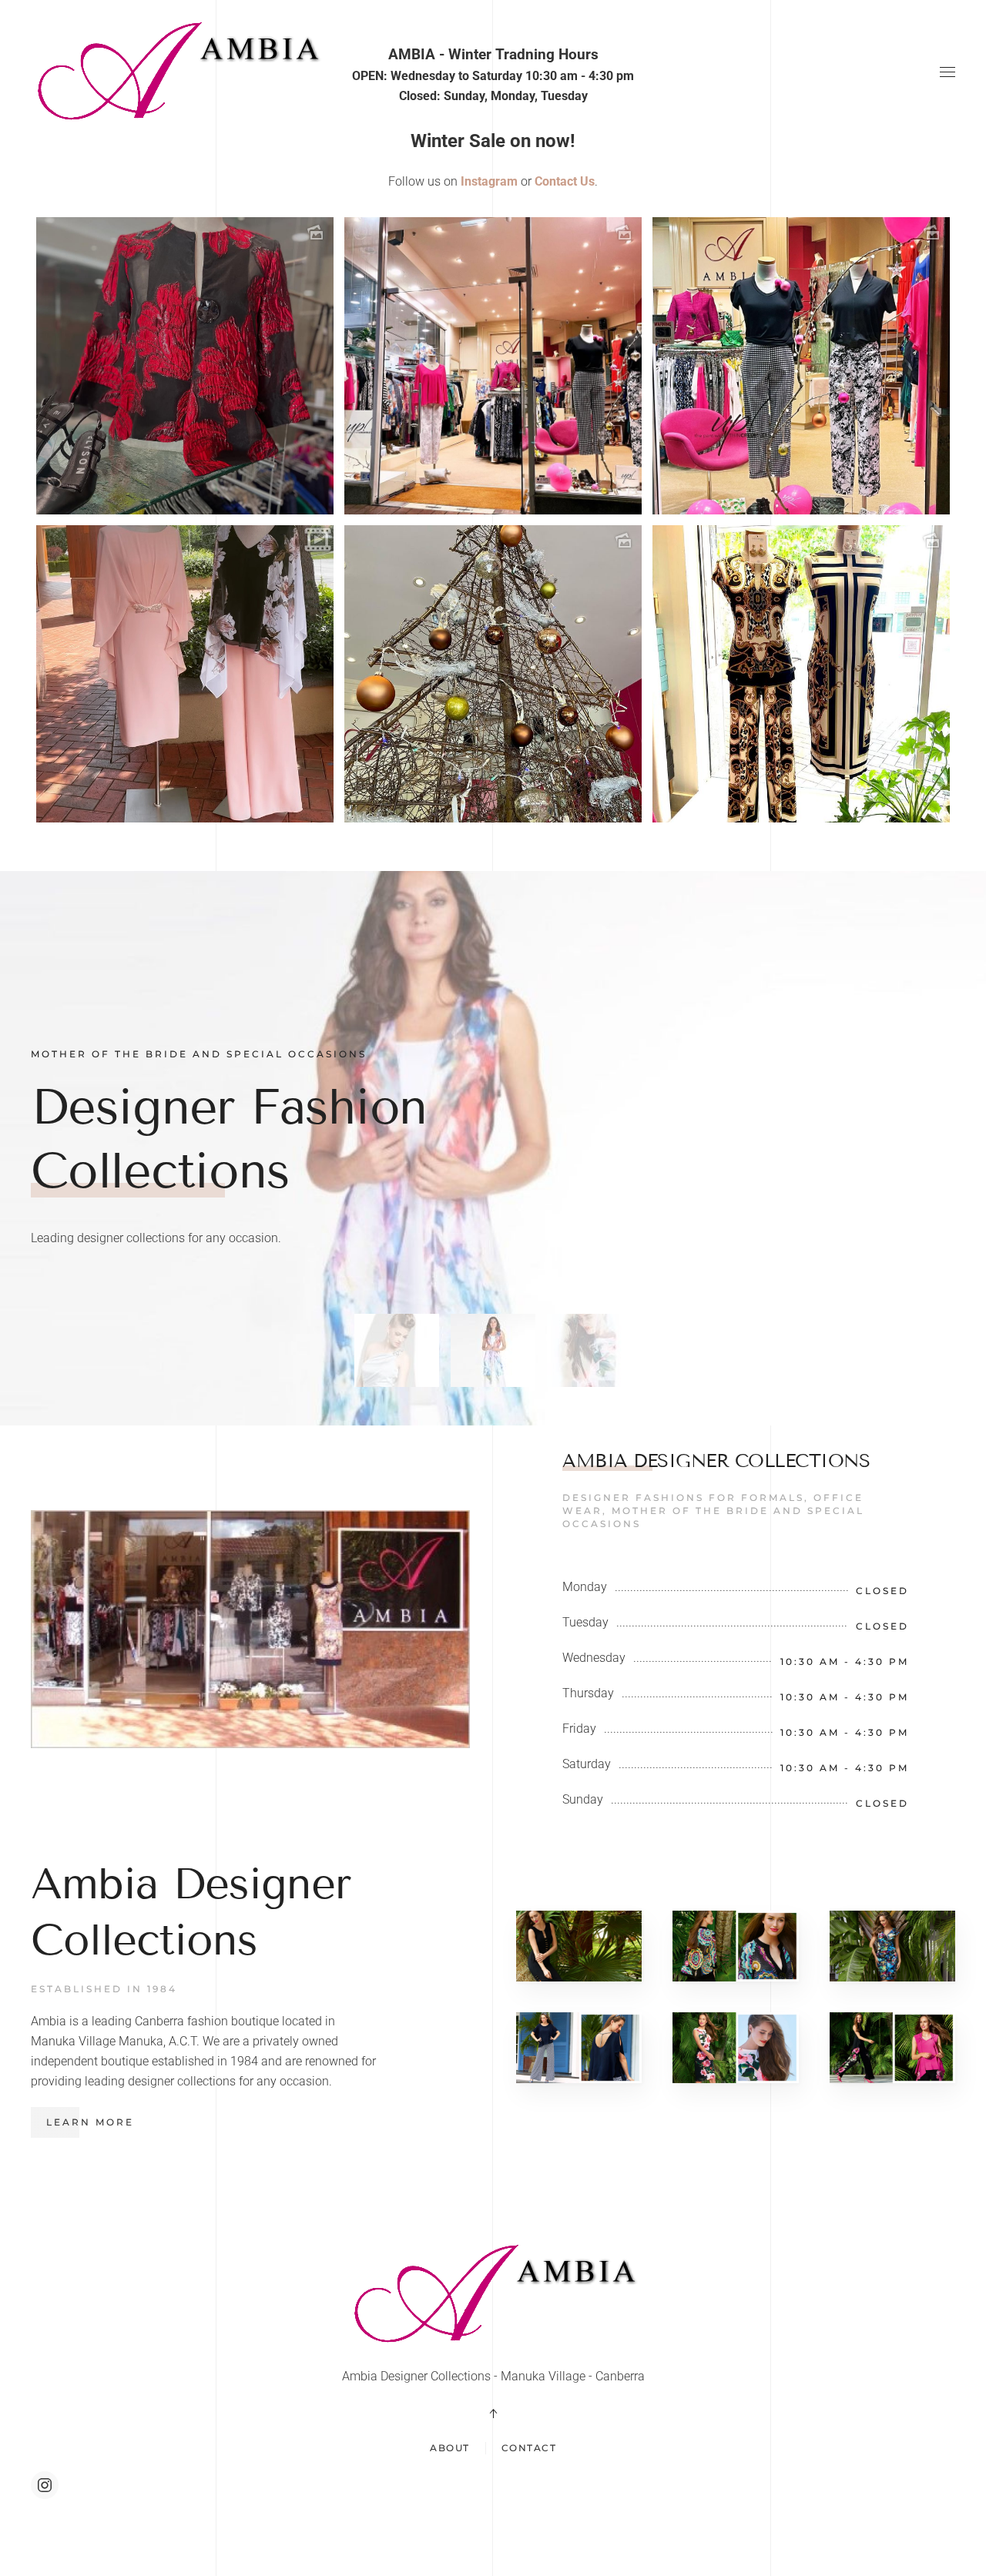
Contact (529, 2448)
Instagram (489, 181)
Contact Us (565, 181)
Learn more (90, 2122)
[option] (493, 520)
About (450, 2448)
